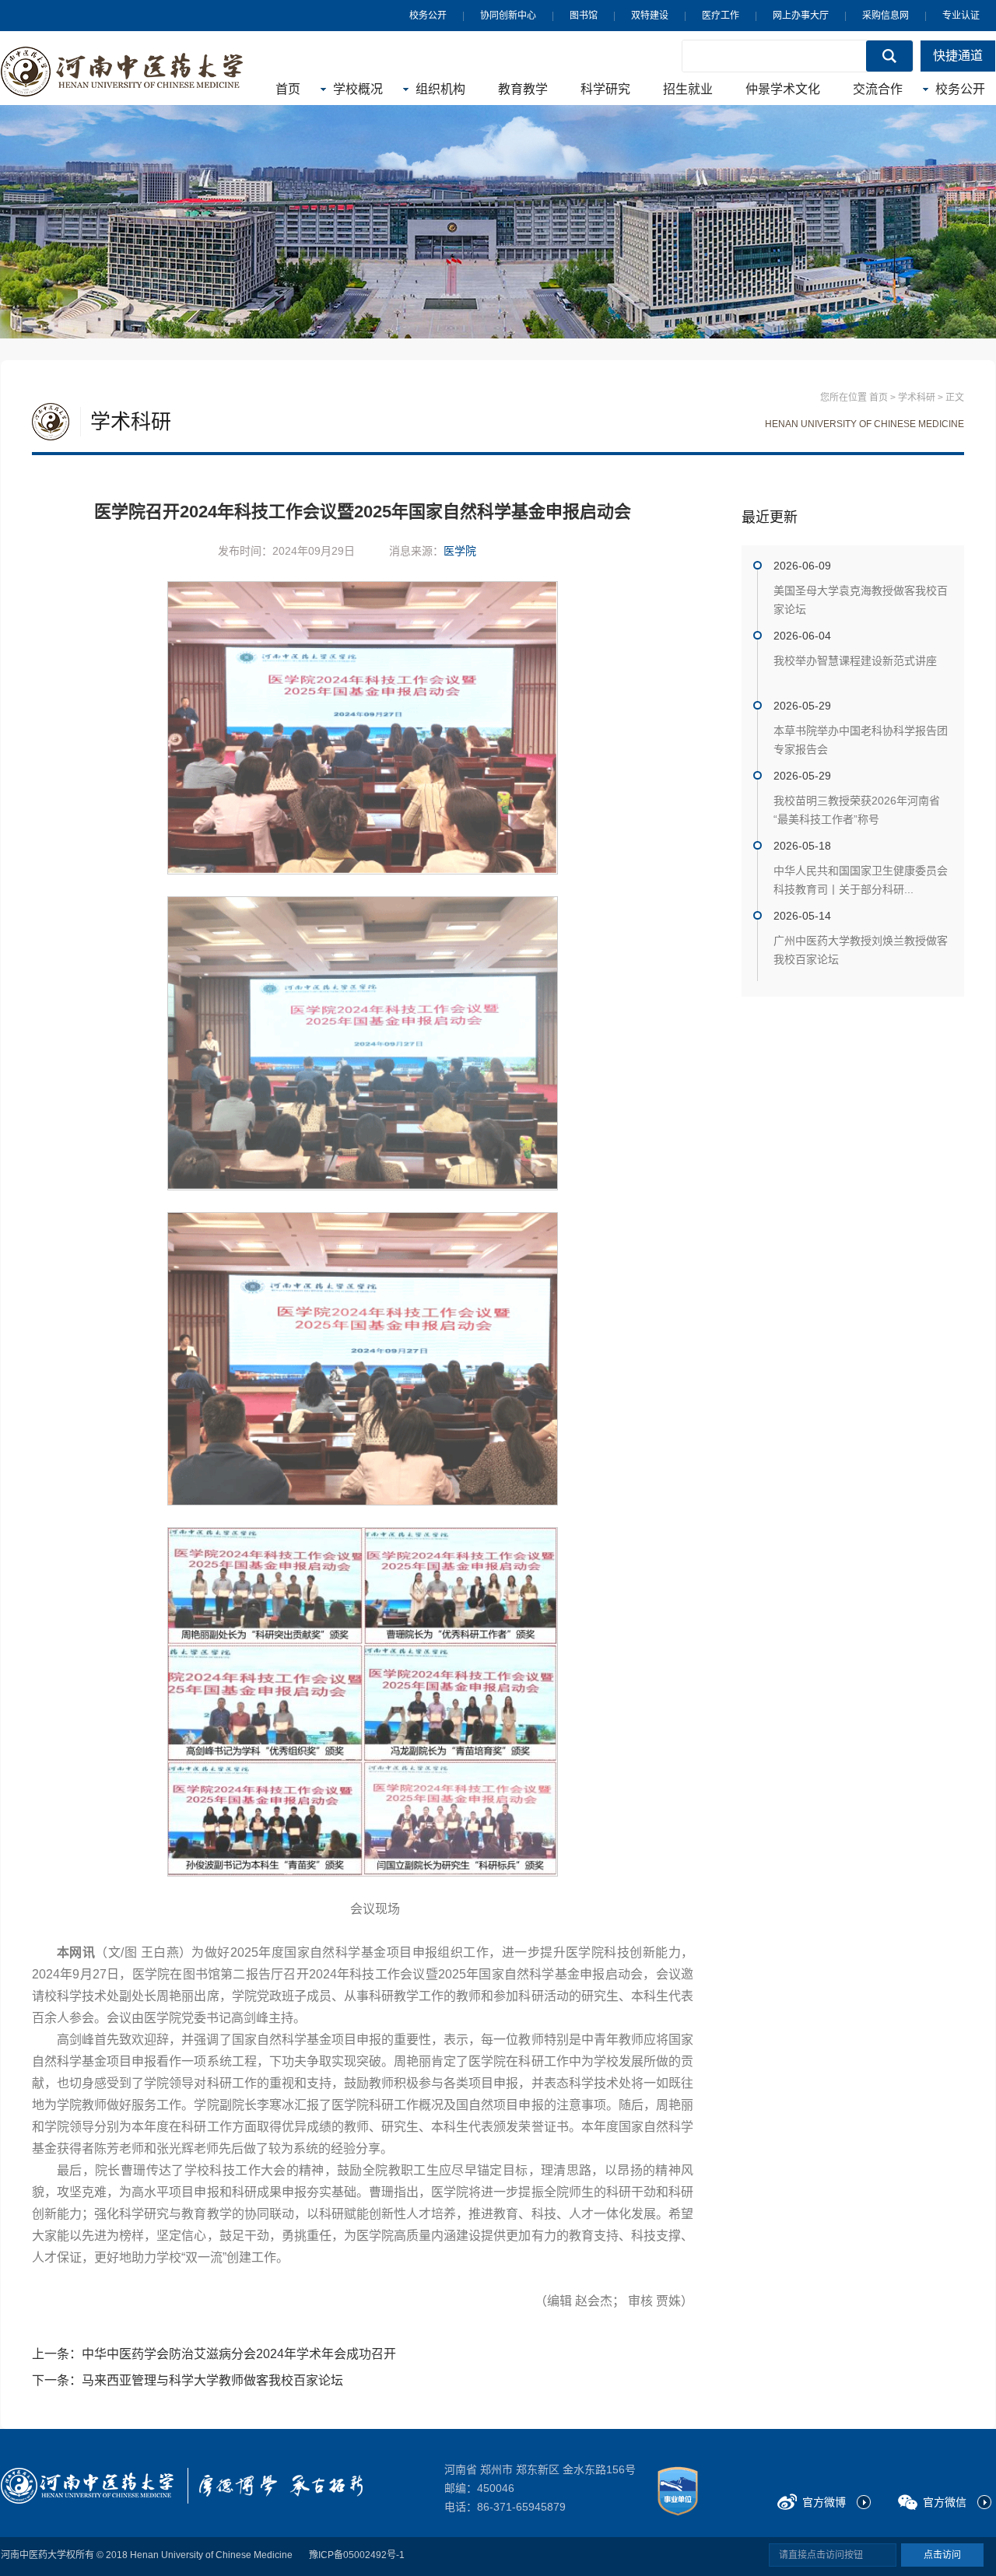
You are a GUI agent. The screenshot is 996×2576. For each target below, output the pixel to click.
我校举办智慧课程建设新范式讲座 (855, 661)
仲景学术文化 (783, 89)
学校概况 (358, 89)
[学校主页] (122, 72)
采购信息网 (886, 16)
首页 (288, 89)
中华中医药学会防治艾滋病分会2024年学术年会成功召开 (239, 2354)
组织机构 (440, 89)
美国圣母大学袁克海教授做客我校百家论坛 (861, 600)
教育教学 (523, 89)
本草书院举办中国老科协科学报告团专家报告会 (861, 740)
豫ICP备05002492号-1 (357, 2555)
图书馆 (584, 16)
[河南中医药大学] (87, 2486)
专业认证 (961, 16)
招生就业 (688, 89)
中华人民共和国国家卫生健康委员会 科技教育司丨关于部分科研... (861, 880)
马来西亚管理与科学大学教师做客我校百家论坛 (212, 2380)
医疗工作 (721, 16)
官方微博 (824, 2502)
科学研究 (605, 89)
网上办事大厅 (801, 16)
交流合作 (878, 89)
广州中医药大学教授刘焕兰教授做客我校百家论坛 (861, 950)
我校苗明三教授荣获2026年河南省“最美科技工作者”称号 (857, 810)
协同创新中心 (508, 16)
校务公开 (428, 16)
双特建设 (650, 16)
